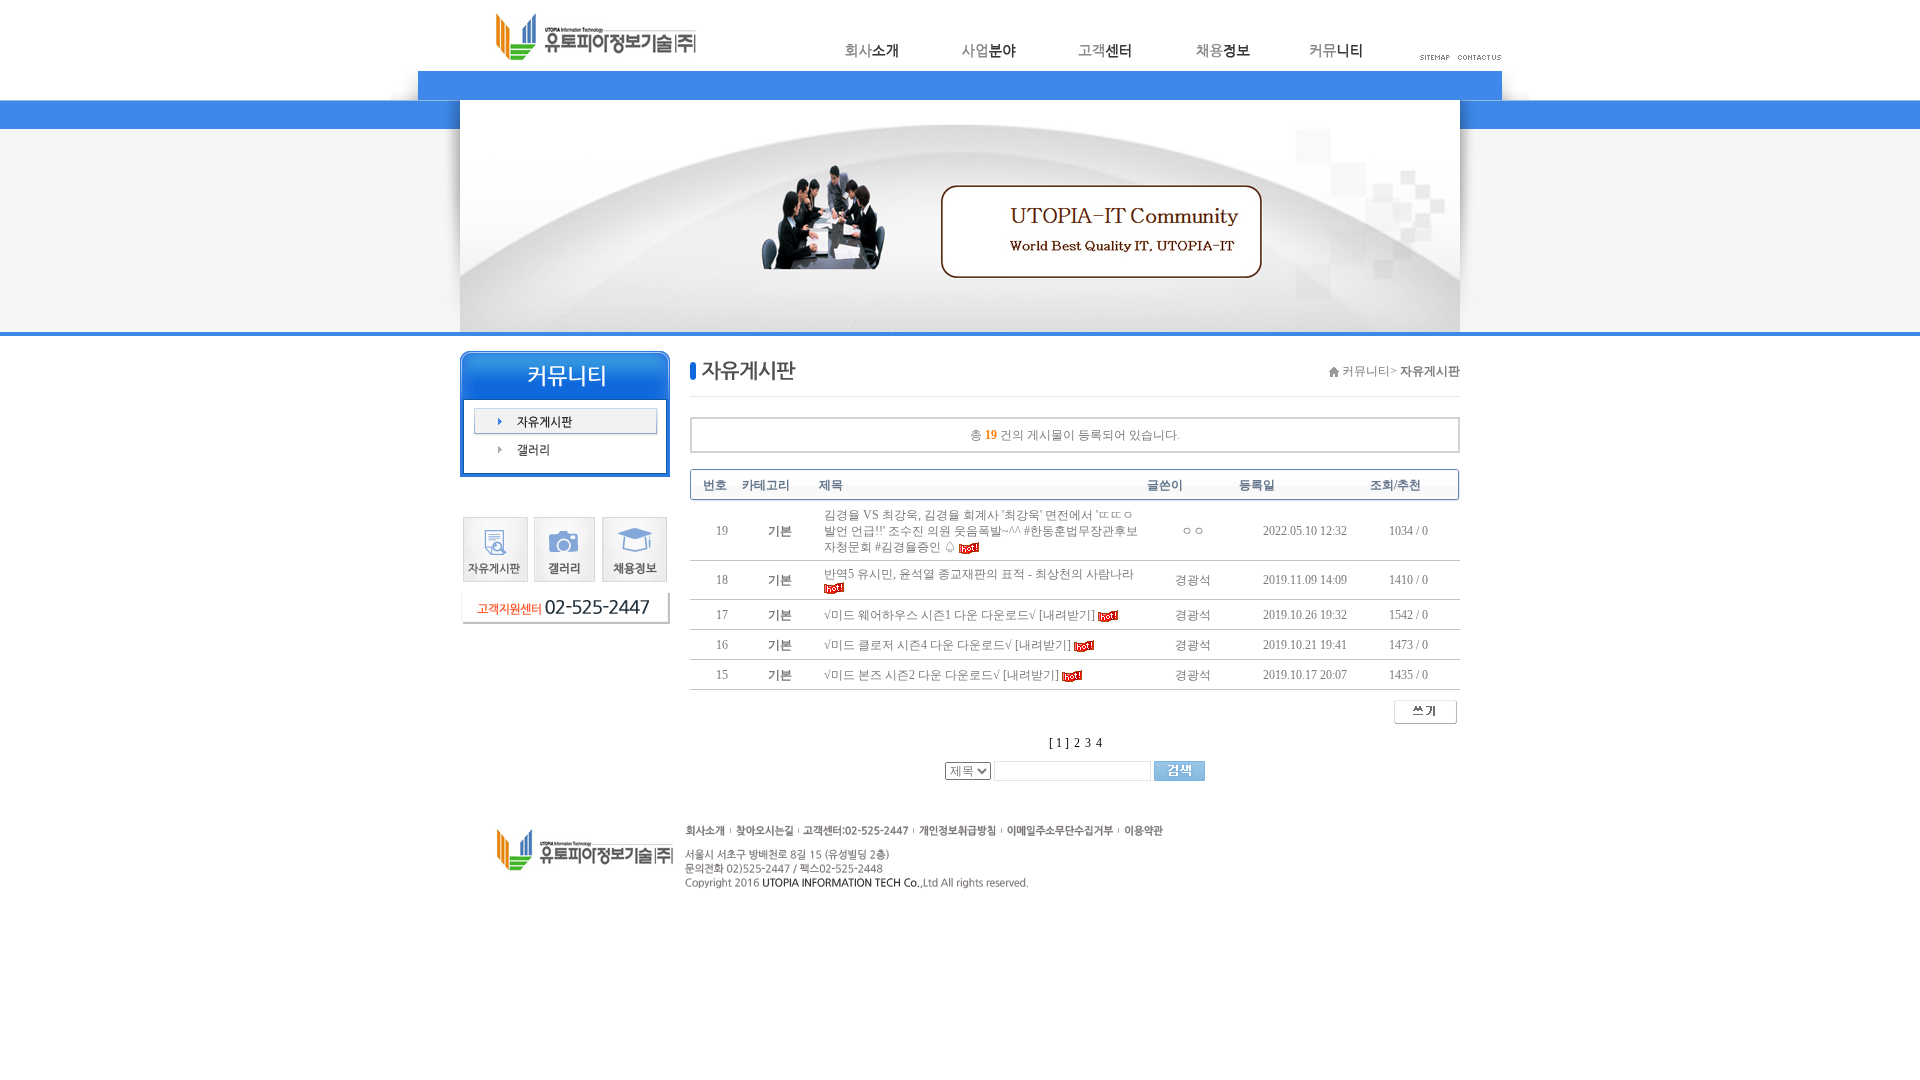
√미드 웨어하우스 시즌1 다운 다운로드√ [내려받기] (959, 615)
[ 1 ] (1059, 743)
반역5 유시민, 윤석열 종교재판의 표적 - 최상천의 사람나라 (979, 574)
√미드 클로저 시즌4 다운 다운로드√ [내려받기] (947, 645)
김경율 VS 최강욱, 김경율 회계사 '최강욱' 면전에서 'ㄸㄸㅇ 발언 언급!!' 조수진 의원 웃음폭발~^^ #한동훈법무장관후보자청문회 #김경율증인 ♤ (981, 531)
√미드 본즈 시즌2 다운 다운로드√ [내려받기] (941, 675)
